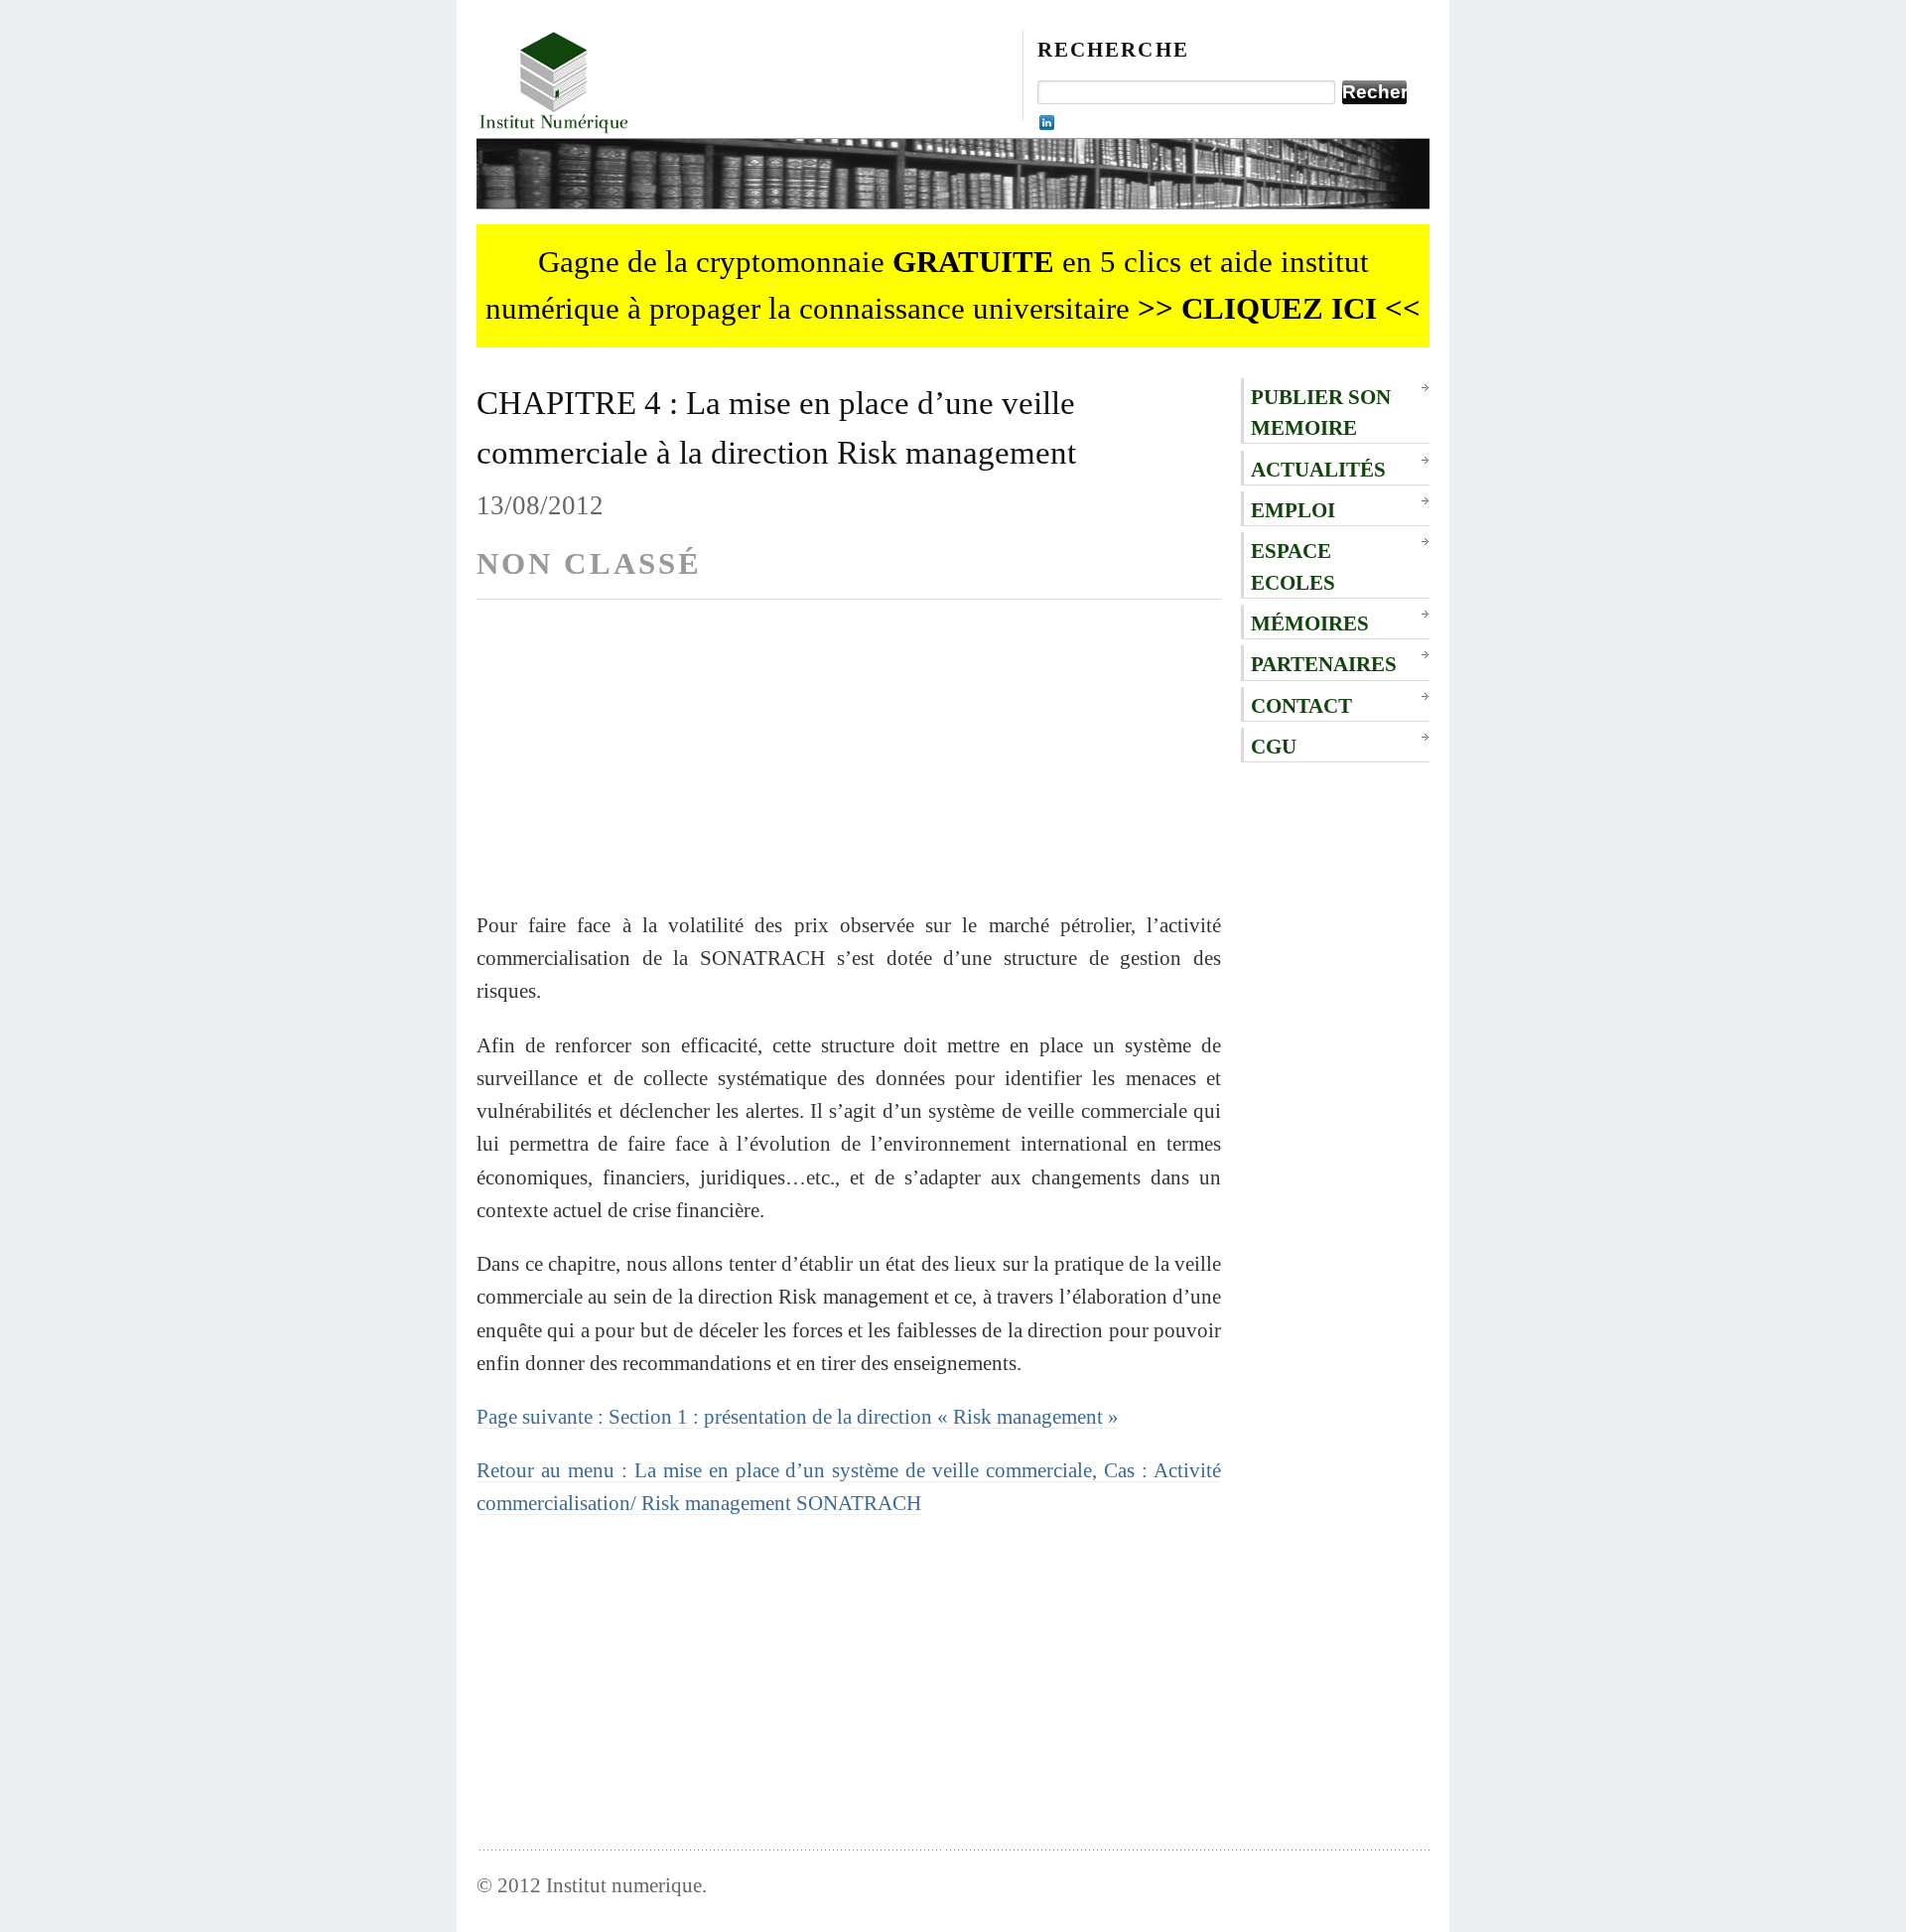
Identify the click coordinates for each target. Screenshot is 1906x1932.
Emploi (1293, 510)
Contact (1301, 705)
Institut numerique (624, 1885)
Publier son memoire (1321, 412)
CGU (1274, 746)
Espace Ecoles (1293, 566)
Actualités (1318, 469)
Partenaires (1324, 664)
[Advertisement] (849, 769)
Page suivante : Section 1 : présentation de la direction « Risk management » (798, 1416)
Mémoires (1310, 623)
